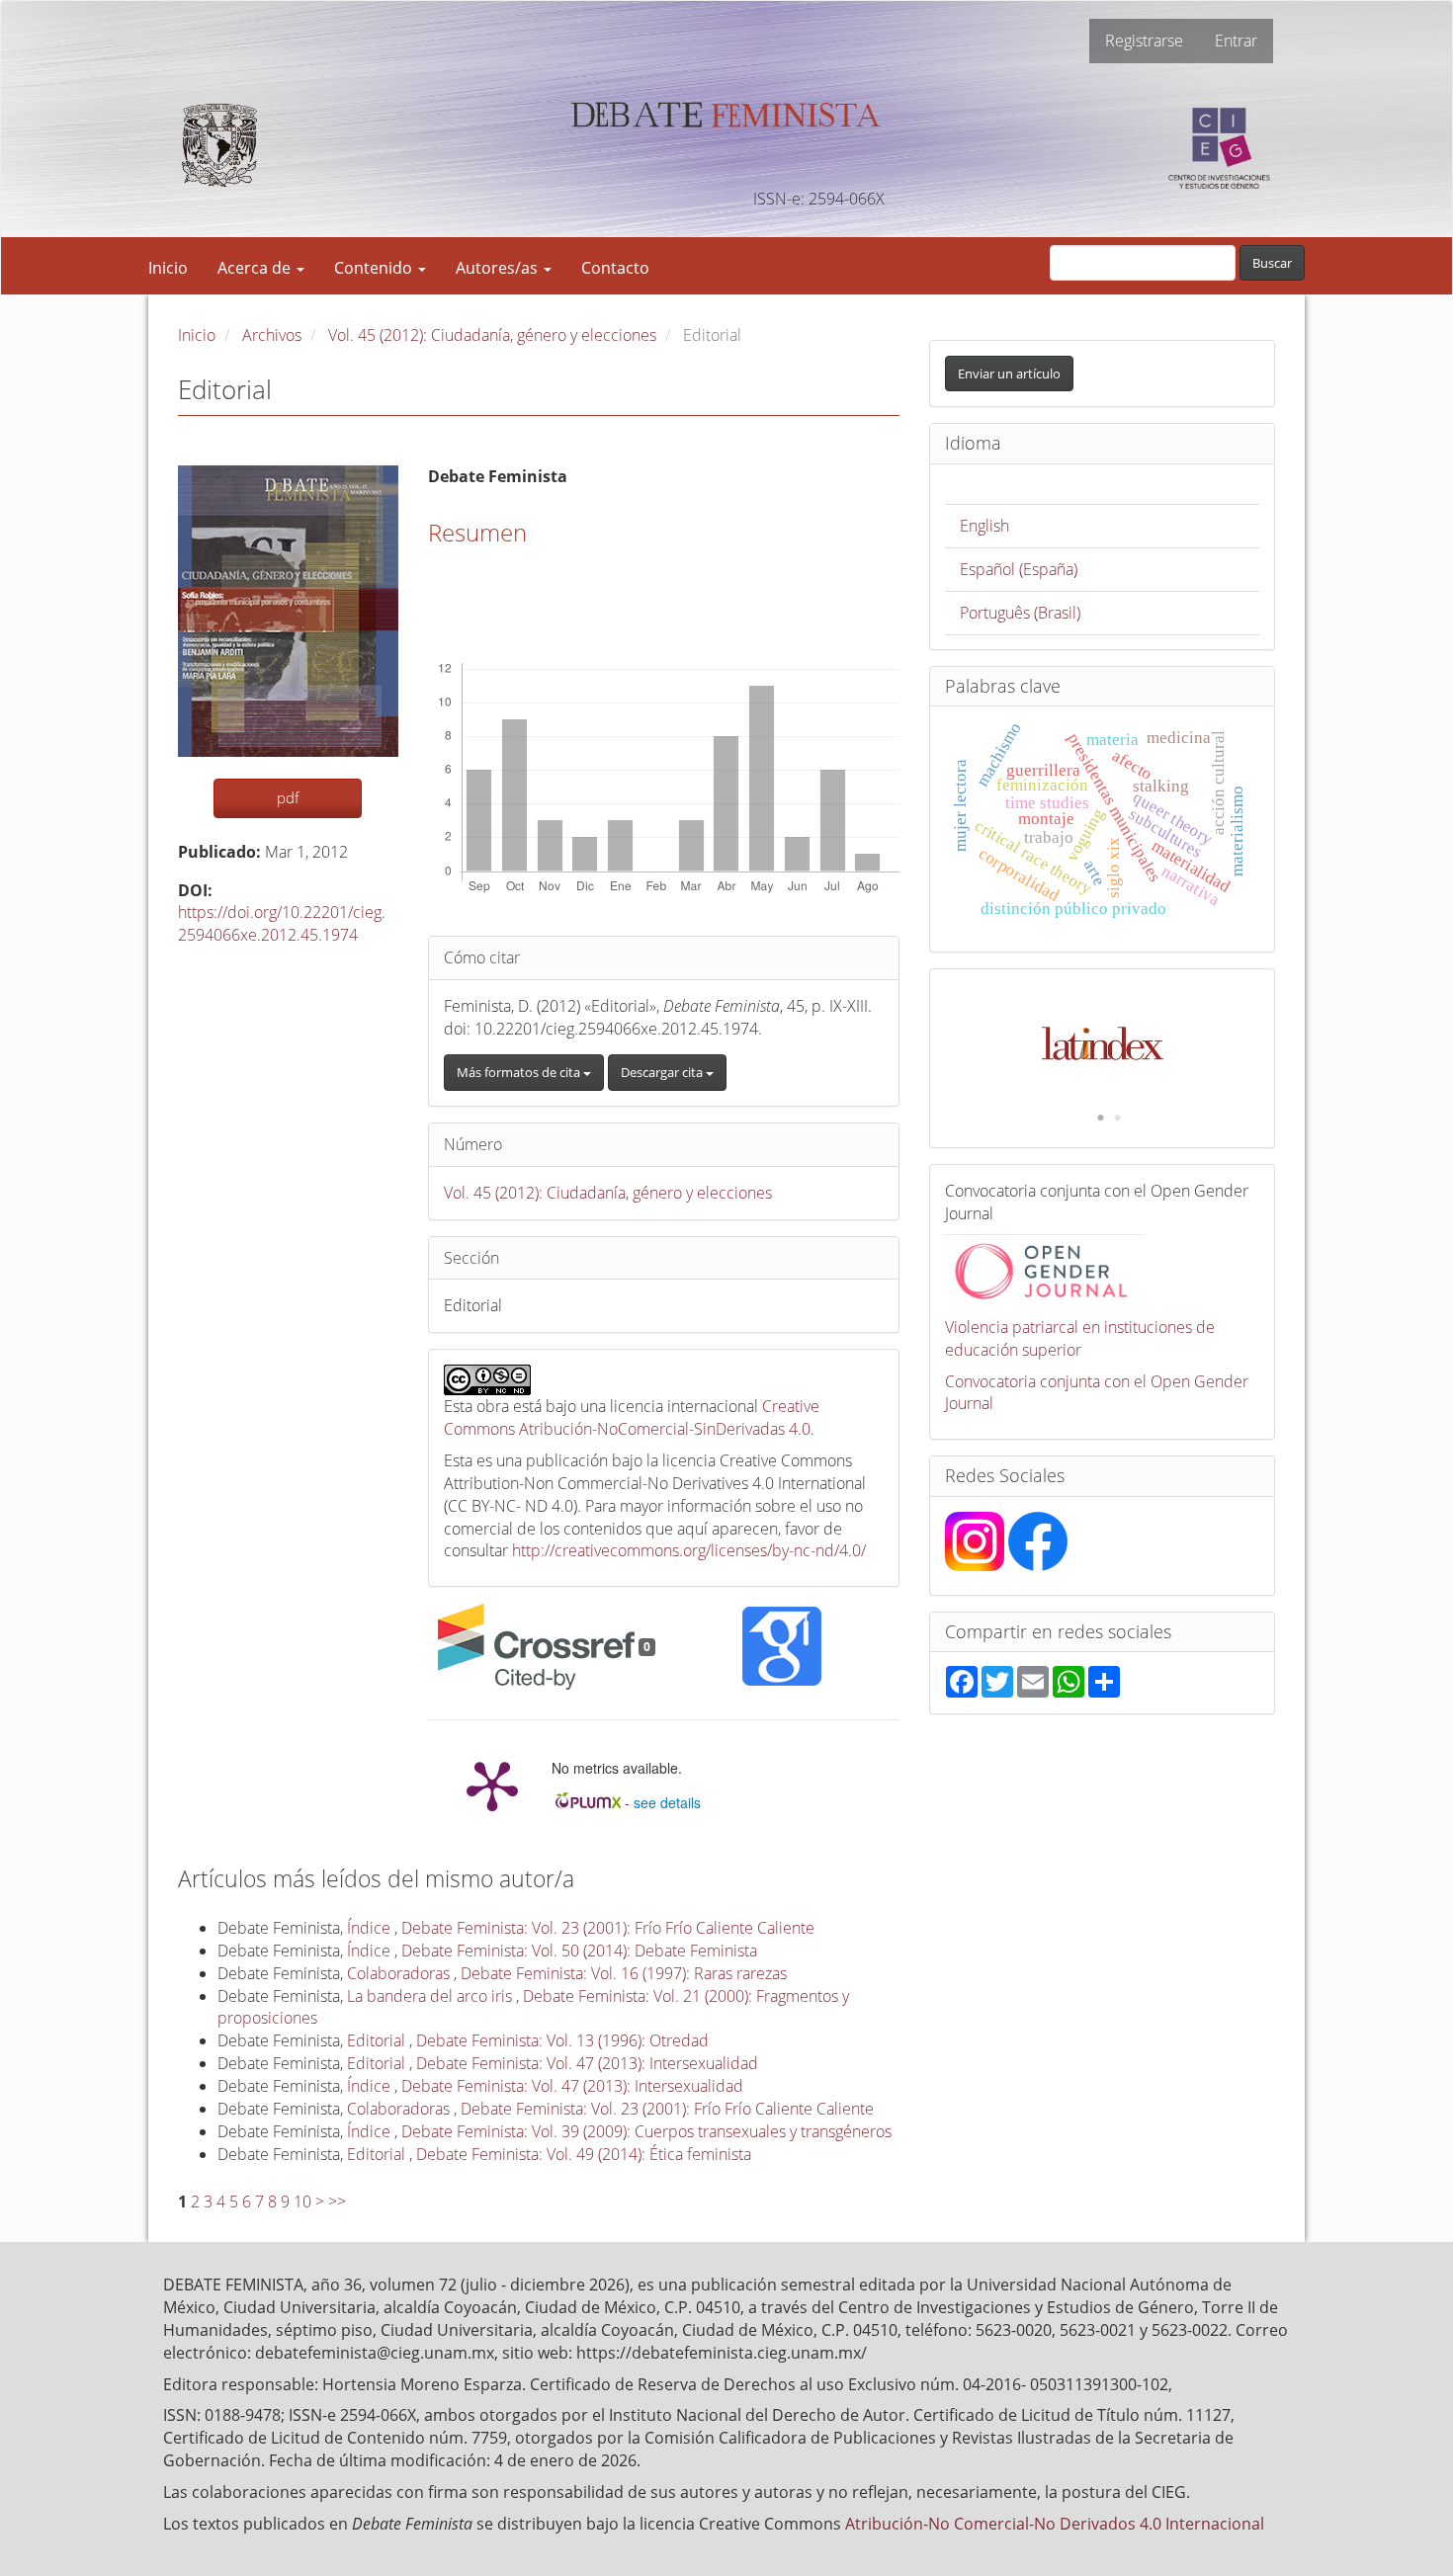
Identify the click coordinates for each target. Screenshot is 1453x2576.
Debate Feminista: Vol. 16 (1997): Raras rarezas (624, 1973)
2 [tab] (1117, 1119)
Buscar (1272, 263)
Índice (371, 1928)
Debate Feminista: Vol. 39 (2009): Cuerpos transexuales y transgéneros (646, 2131)
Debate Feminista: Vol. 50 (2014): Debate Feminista (579, 1951)
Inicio (168, 268)
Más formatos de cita (520, 1072)
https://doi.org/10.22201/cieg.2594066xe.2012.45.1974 (282, 923)
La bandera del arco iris (431, 1996)
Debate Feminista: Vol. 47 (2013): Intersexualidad (587, 2063)
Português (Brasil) (1020, 613)
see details (667, 1802)
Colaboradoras (400, 1973)
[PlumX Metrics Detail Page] (492, 1785)
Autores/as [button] (499, 268)
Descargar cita (663, 1072)
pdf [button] (288, 797)
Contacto (615, 268)
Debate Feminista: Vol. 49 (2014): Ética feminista (584, 2154)
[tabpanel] (1103, 1034)
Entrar (1236, 41)
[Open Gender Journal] (1044, 1269)
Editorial (378, 2040)
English (984, 526)
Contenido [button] (375, 268)
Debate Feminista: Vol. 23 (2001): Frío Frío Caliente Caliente (608, 1928)
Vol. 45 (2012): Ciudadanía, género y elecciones (492, 335)
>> (337, 2202)
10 (302, 2202)
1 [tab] (1100, 1119)
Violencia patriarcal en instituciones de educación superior (1080, 1338)
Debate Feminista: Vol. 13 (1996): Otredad (562, 2040)
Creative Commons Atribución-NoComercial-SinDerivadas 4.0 (632, 1417)
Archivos (272, 335)
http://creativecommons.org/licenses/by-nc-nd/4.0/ (689, 1550)
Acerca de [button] (256, 268)
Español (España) (1019, 569)
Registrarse (1144, 41)
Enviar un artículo (1009, 374)
